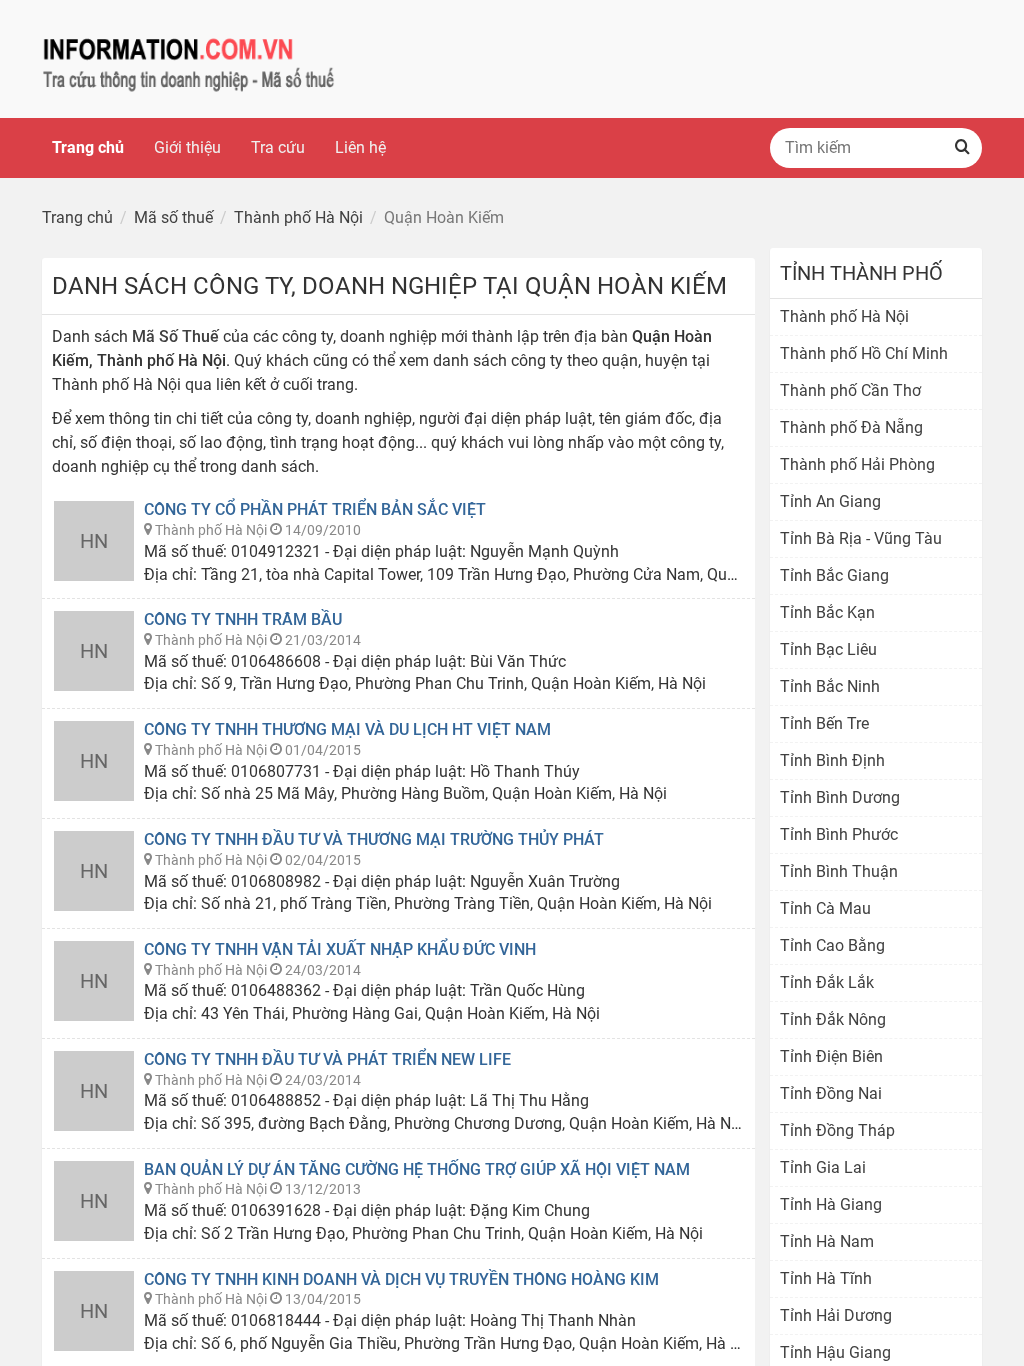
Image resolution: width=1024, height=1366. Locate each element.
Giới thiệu (187, 147)
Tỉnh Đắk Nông (833, 1019)
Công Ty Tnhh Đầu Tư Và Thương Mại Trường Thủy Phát (374, 839)
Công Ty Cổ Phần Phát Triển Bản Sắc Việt (315, 509)
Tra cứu (278, 147)
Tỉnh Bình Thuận (839, 871)
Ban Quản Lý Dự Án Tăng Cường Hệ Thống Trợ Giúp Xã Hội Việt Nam (417, 1169)
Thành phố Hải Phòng (857, 464)
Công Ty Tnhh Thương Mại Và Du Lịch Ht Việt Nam (347, 729)
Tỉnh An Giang (830, 501)
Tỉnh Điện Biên (831, 1056)
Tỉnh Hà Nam (827, 1241)
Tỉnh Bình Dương (840, 797)
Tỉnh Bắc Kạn (827, 612)
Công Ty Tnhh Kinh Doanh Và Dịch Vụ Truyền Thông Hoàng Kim (401, 1279)
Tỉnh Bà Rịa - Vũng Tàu (861, 538)
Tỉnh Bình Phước (839, 834)
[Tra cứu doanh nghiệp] (188, 57)
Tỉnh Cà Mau (825, 908)
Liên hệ (360, 147)
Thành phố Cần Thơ (850, 390)
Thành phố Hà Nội (844, 316)
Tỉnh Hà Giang (831, 1204)
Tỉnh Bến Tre (824, 723)
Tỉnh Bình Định (832, 760)
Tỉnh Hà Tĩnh (826, 1278)
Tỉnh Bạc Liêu (828, 649)
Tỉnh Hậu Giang (835, 1352)
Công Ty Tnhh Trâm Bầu (243, 619)
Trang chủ (88, 147)
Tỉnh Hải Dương (836, 1315)
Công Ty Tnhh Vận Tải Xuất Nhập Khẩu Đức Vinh (340, 949)
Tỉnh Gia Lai (823, 1167)
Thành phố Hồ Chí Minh (864, 353)
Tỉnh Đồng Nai (831, 1093)
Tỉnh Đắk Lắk (827, 982)
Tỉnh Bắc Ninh (830, 686)
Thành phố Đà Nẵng (851, 427)
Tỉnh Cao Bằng (832, 945)
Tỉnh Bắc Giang (834, 575)
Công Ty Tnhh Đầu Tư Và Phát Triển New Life (327, 1059)
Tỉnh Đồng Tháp (837, 1130)
